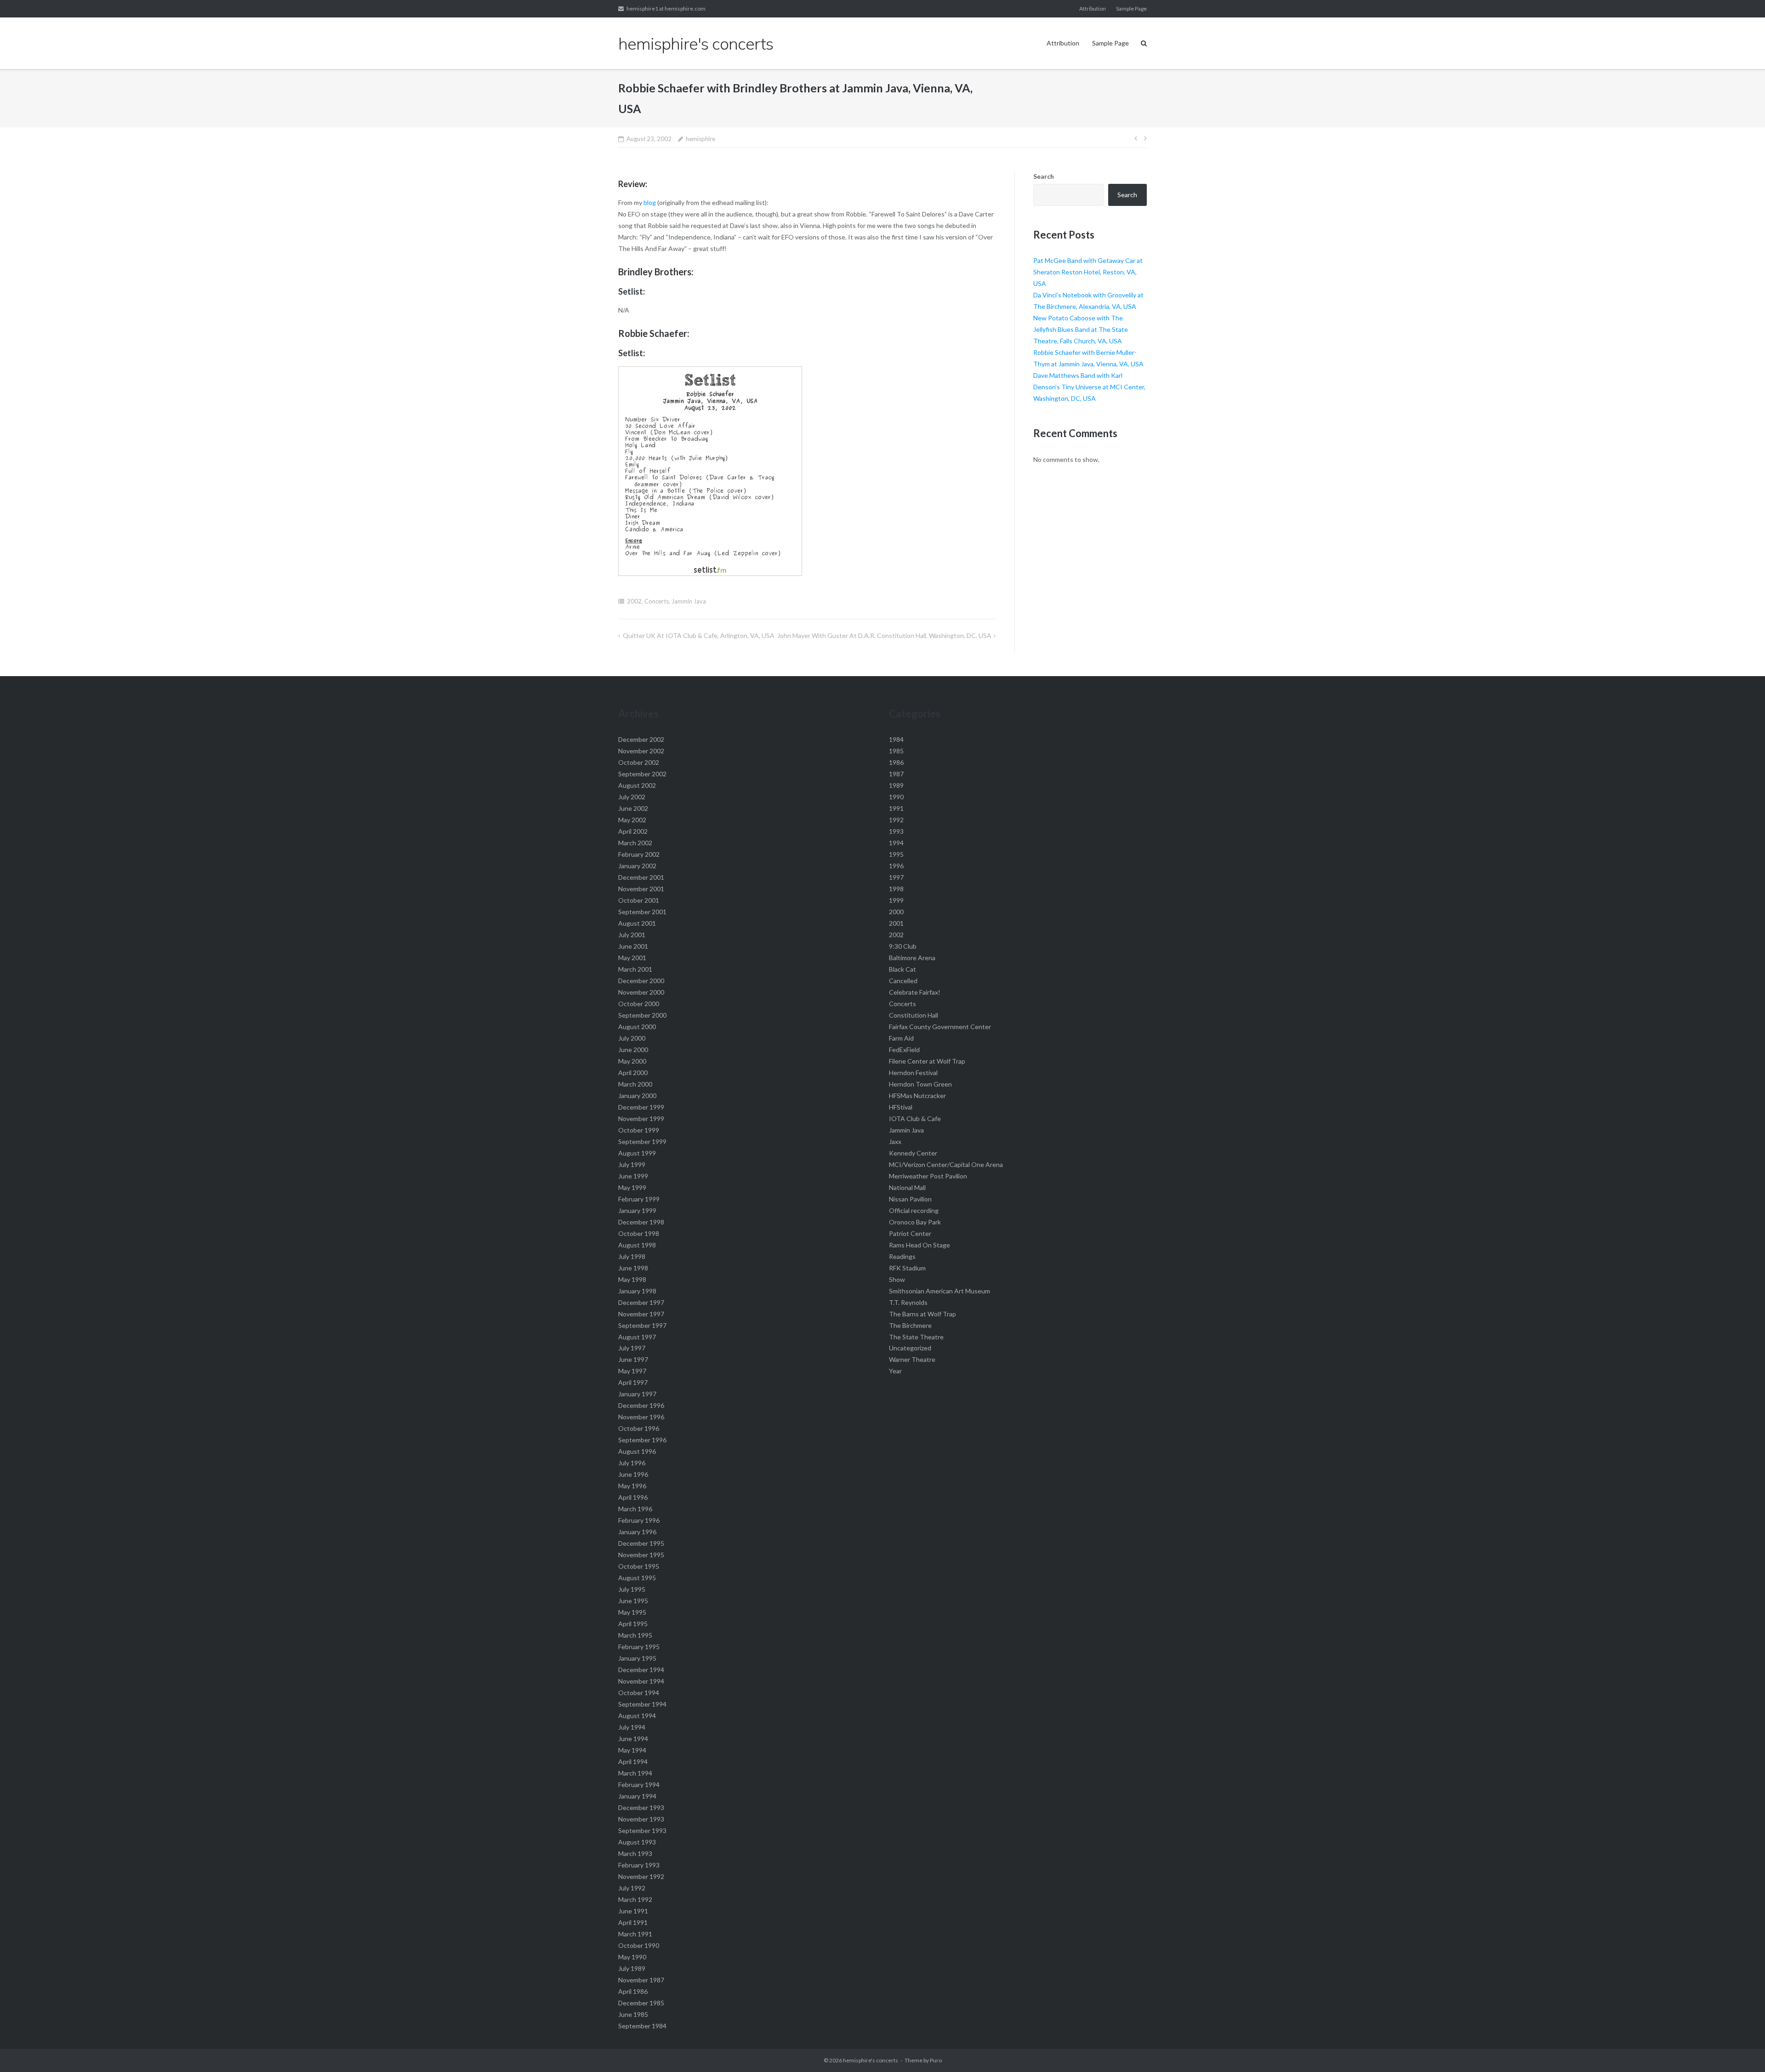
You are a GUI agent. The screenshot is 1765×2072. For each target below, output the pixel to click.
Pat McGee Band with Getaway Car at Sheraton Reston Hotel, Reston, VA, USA (1088, 272)
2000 (896, 912)
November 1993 (641, 1819)
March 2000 (635, 1084)
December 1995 (641, 1543)
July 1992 (632, 1888)
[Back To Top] (1742, 2050)
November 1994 (641, 1681)
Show (897, 1279)
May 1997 (632, 1371)
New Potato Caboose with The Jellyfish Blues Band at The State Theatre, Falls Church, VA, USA (1081, 329)
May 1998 (632, 1279)
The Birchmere (910, 1325)
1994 (896, 843)
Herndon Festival (913, 1073)
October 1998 (639, 1233)
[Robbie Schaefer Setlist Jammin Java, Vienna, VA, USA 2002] (710, 573)
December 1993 (641, 1807)
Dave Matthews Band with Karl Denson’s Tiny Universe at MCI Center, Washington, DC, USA (1089, 387)
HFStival (901, 1107)
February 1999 (639, 1199)
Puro (936, 2060)
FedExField (904, 1050)
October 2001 (639, 900)
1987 (896, 774)
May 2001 (632, 958)
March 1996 (635, 1509)
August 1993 (637, 1842)
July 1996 (632, 1463)
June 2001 (633, 946)
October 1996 (639, 1428)
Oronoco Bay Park (915, 1222)
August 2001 (637, 923)
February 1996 (639, 1520)
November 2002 (641, 751)
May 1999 (632, 1187)
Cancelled (903, 981)
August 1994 (637, 1716)
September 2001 (642, 912)
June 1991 (633, 1911)
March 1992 (635, 1899)
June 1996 (633, 1474)
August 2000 (637, 1027)
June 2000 (633, 1050)
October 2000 (639, 1004)
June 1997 (633, 1359)
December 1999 (641, 1107)
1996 (896, 866)
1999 (896, 900)
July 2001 (632, 935)
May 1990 (632, 1957)
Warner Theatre (912, 1359)
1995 (896, 854)
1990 (896, 797)
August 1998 (637, 1245)
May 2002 (632, 820)
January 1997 (637, 1394)
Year (895, 1371)
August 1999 (637, 1153)
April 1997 (633, 1382)
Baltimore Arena (912, 958)
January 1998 (637, 1291)
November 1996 (641, 1417)
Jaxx (895, 1141)
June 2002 (633, 808)
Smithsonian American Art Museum (939, 1291)
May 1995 (632, 1612)
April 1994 (633, 1762)
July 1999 (632, 1164)
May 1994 (632, 1750)
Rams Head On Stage (920, 1245)
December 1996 (641, 1405)
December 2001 (641, 877)
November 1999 (641, 1119)
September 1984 (642, 2026)
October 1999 (639, 1130)
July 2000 (632, 1038)
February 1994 (639, 1785)
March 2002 (635, 843)
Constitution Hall (914, 1015)
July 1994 (632, 1727)
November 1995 (641, 1555)
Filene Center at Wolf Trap (927, 1061)
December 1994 (641, 1670)
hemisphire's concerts (871, 2060)
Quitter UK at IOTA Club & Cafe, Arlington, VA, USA (699, 635)
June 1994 (633, 1739)
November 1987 (641, 1980)
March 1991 (635, 1934)
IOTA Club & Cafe (915, 1119)
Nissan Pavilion (910, 1199)
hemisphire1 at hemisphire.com (666, 9)
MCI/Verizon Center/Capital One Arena (946, 1164)
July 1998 (632, 1256)
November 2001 (641, 889)
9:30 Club (903, 946)
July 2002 (632, 797)
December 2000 (641, 981)
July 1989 (632, 1968)
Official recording (914, 1210)
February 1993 (639, 1865)
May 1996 (632, 1486)
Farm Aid (901, 1038)
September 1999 (642, 1141)
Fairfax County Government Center (940, 1027)
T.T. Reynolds (908, 1302)
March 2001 (635, 969)
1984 (896, 739)
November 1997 (641, 1314)
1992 (896, 820)
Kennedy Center (913, 1153)
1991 (896, 808)
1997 (896, 877)
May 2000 (632, 1061)
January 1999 (637, 1210)
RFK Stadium (907, 1268)
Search (1044, 176)
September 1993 (642, 1830)
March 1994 (635, 1773)
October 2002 (639, 762)
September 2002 (642, 774)
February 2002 (639, 854)
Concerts (657, 601)
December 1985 (641, 2003)
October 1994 (639, 1693)
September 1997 (642, 1325)
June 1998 (633, 1268)
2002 (634, 601)
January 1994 (637, 1796)
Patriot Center (910, 1233)
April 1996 (633, 1497)
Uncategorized (910, 1348)
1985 (896, 751)
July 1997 (632, 1348)
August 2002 (637, 785)
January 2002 (637, 866)
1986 (896, 762)
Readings (902, 1256)
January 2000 (637, 1096)
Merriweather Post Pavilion (928, 1176)
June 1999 (633, 1176)
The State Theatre (916, 1337)
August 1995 (637, 1578)
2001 (896, 923)
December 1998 (641, 1222)
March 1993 (635, 1853)
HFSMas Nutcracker (917, 1096)
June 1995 (633, 1601)
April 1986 (633, 1991)
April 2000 (633, 1073)
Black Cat (902, 969)
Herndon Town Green (920, 1084)
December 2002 (641, 739)
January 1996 (637, 1532)
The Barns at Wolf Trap (922, 1314)
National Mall (907, 1187)
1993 (896, 831)
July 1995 (632, 1589)
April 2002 (633, 831)
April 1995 (633, 1624)
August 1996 (637, 1451)
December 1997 (641, 1302)
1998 (896, 889)
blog (650, 202)
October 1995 (639, 1566)
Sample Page (1131, 9)
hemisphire (700, 139)
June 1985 (633, 2014)
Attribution (1093, 9)
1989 (896, 785)
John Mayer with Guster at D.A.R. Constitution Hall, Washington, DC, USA (884, 635)
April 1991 (633, 1922)
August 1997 (637, 1337)
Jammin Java (689, 601)
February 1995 (639, 1647)
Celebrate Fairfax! (915, 992)
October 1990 (639, 1945)
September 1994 (642, 1704)
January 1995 (637, 1658)
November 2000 (641, 992)
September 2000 (642, 1015)
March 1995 (635, 1635)
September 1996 (642, 1440)
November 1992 (641, 1876)
